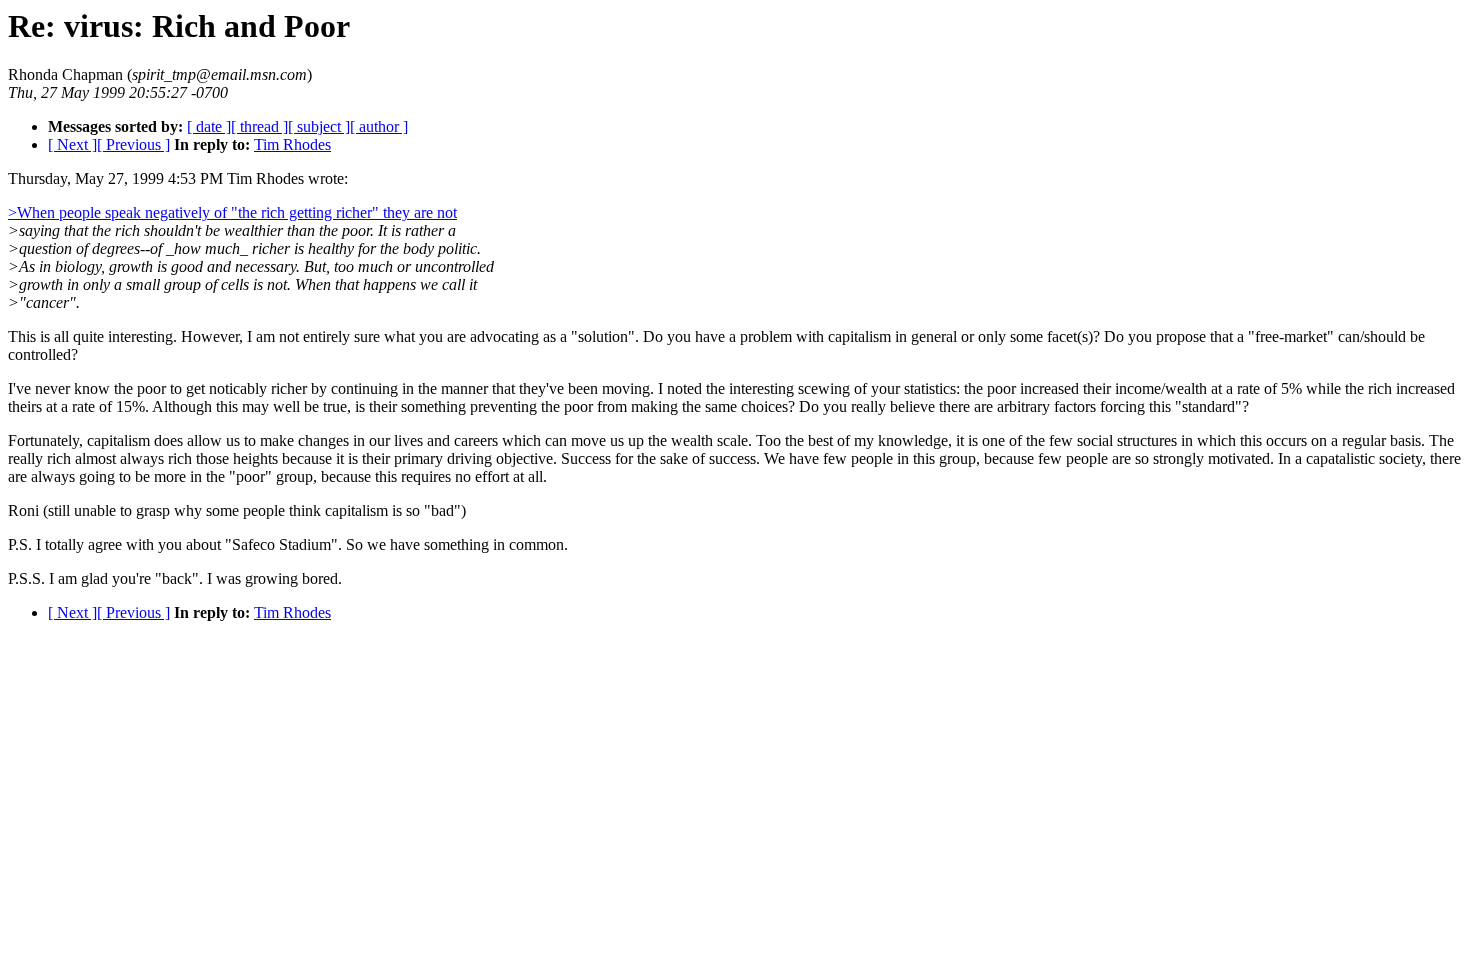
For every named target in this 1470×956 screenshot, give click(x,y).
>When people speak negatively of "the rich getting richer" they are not (232, 212)
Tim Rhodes (292, 144)
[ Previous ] (133, 144)
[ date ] (209, 126)
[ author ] (379, 126)
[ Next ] (72, 144)
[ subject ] (319, 126)
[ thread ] (259, 126)
